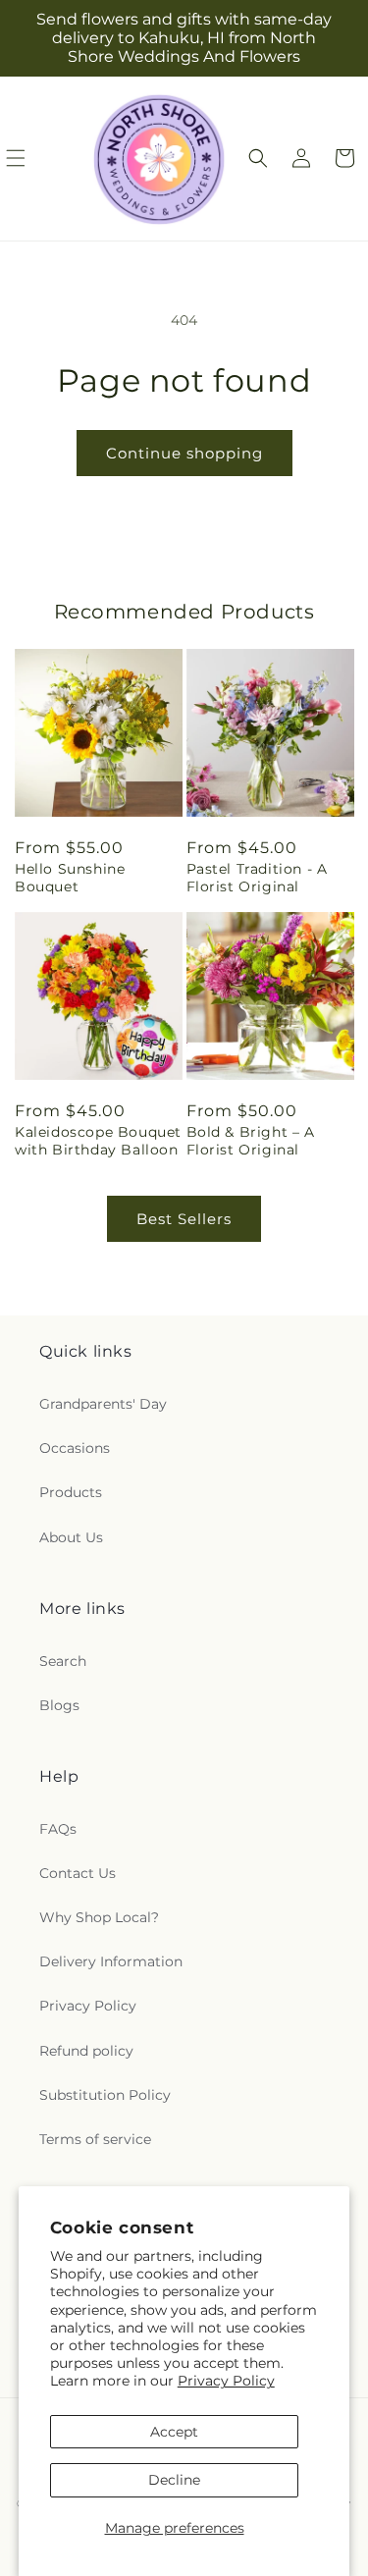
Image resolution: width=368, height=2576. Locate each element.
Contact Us (78, 1873)
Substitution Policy (105, 2095)
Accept (174, 2432)
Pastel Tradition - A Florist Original (257, 878)
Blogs (59, 1705)
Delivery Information (111, 1961)
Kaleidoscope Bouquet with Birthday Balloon (98, 1141)
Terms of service (95, 2139)
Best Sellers (184, 1219)
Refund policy (86, 2051)
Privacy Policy (226, 2381)
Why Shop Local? (99, 1917)
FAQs (58, 1829)
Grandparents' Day (103, 1404)
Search (63, 1661)
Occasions (75, 1448)
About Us (71, 1537)
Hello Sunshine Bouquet (70, 878)
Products (71, 1492)
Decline (174, 2480)
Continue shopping (184, 453)
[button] (258, 158)
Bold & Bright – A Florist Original (251, 1141)
